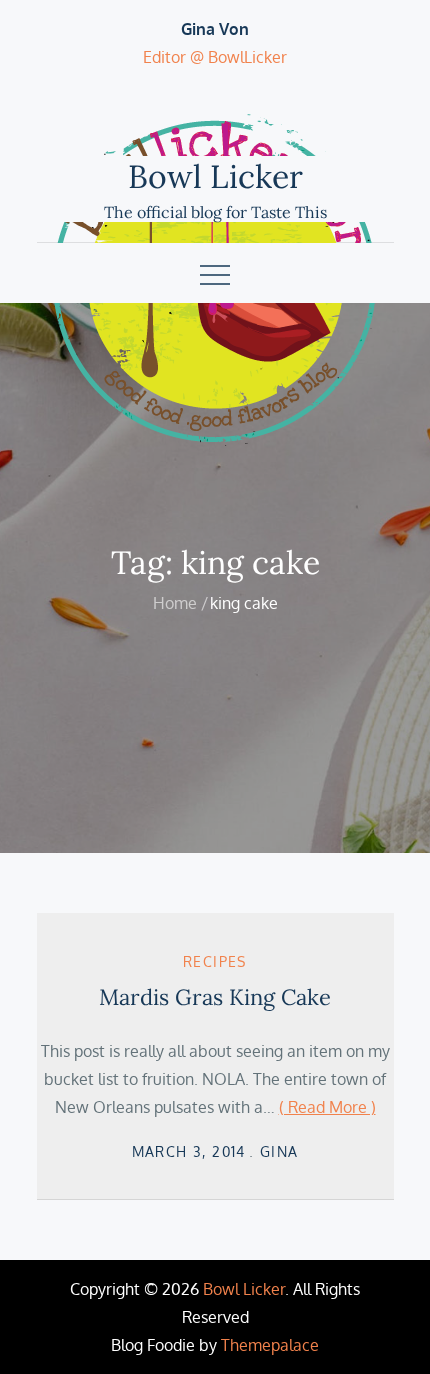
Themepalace (270, 1345)
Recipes (215, 961)
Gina (279, 1151)
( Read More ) (327, 1107)
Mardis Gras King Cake (215, 997)
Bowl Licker (215, 176)
